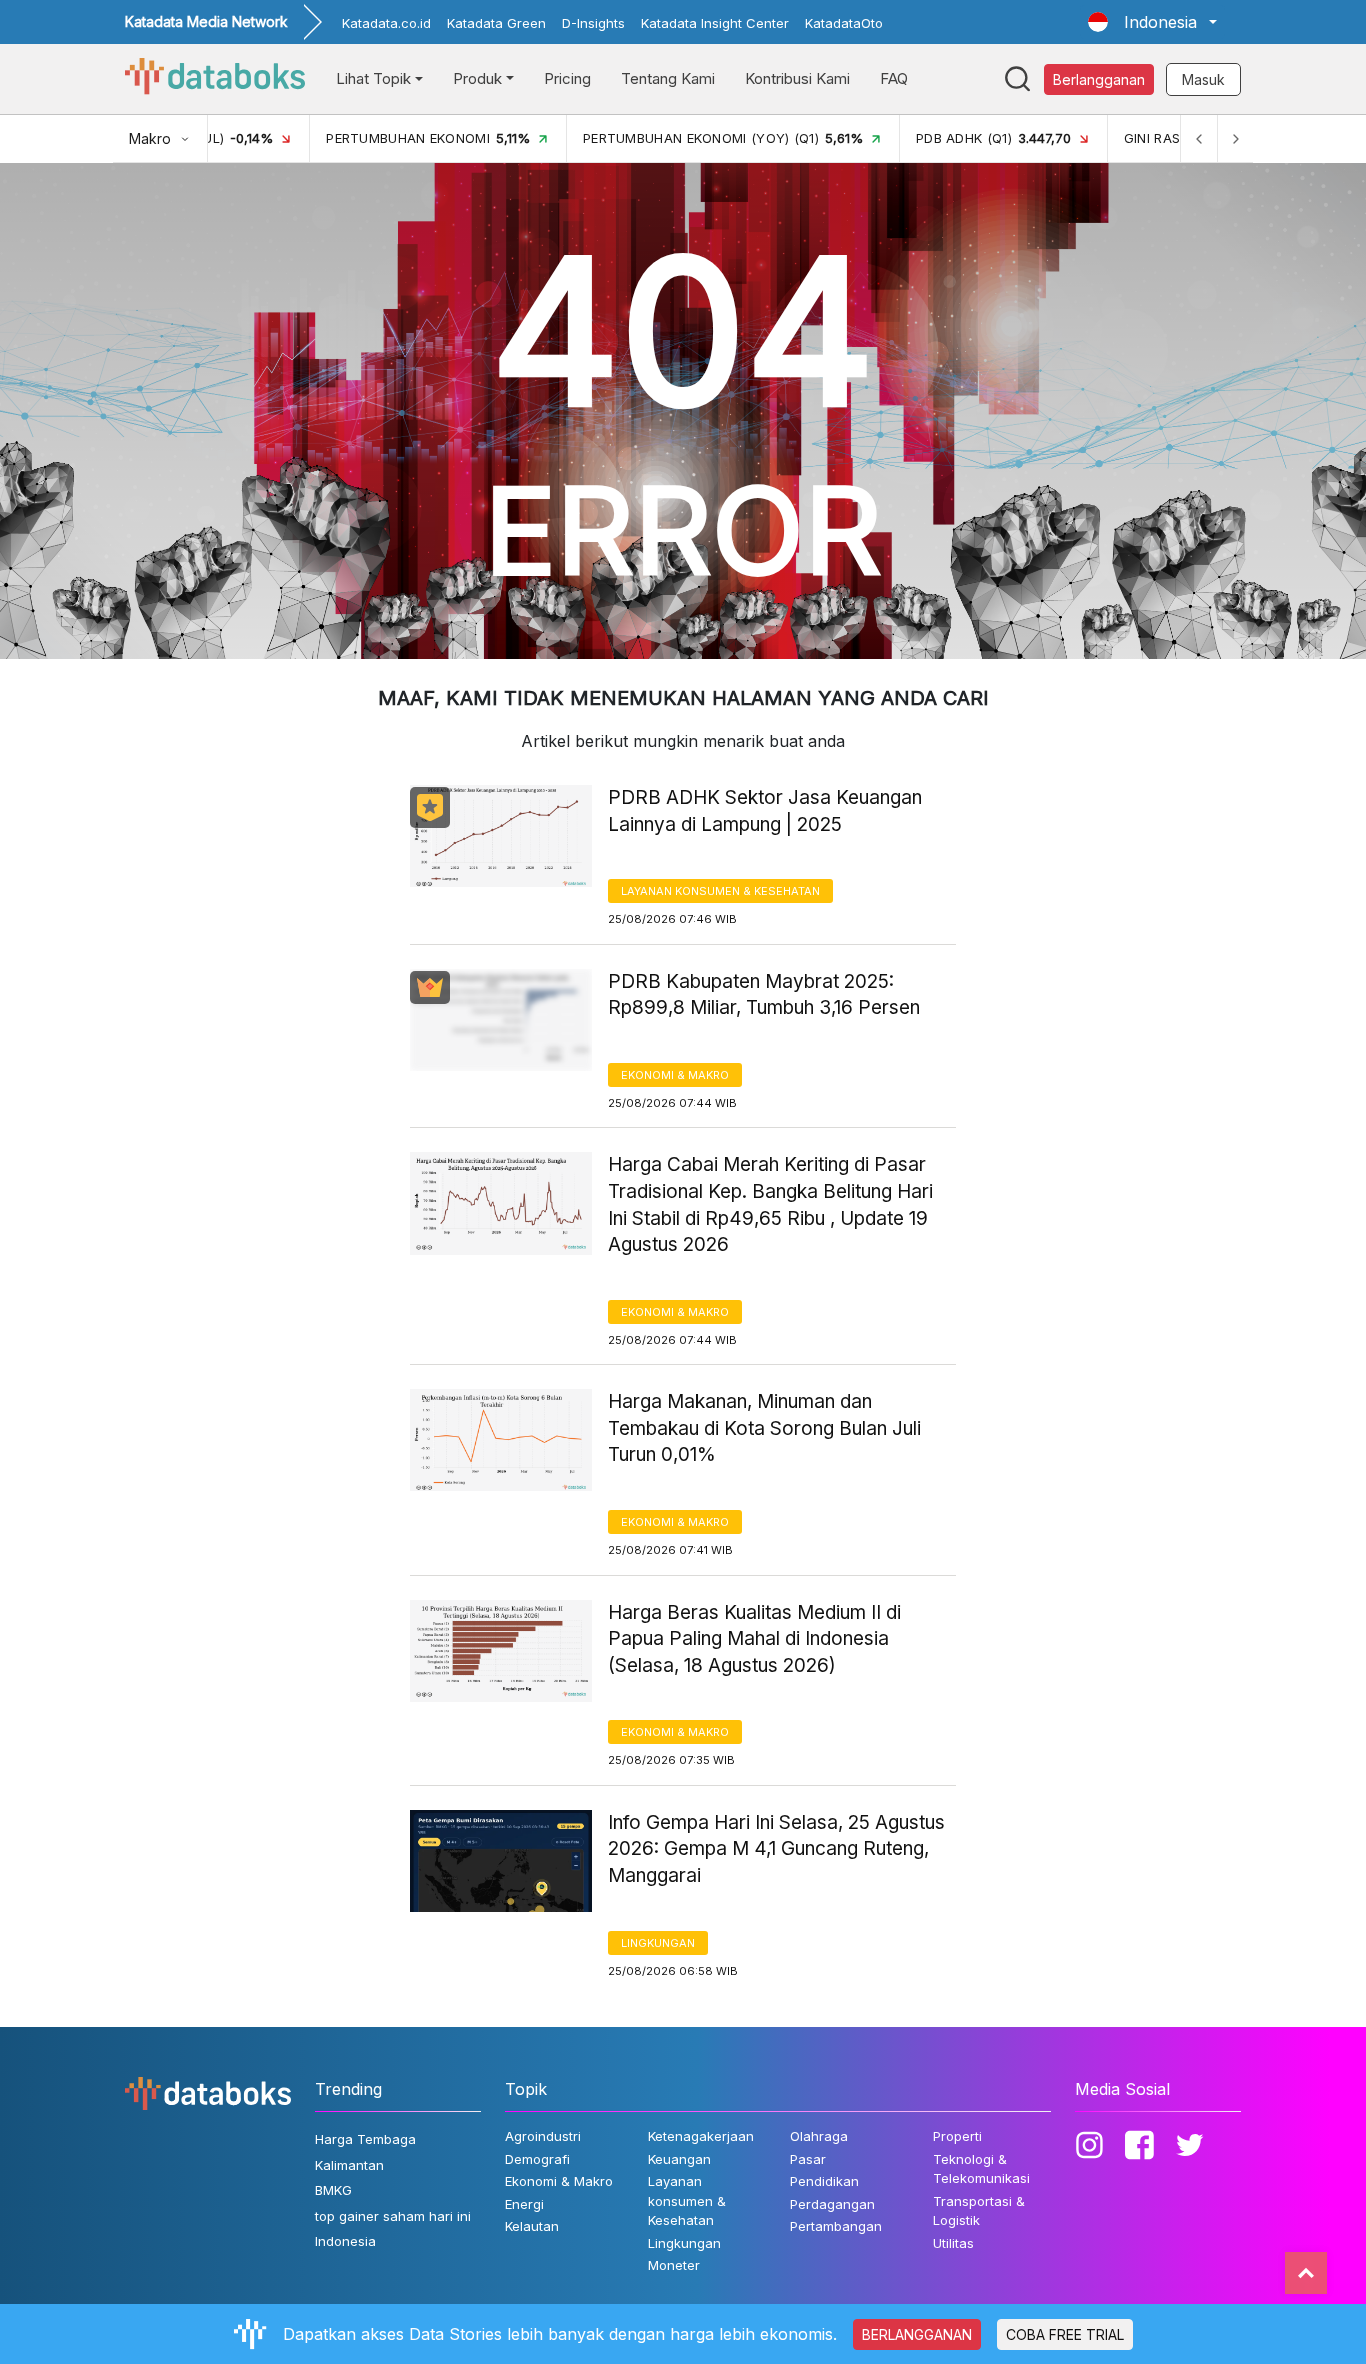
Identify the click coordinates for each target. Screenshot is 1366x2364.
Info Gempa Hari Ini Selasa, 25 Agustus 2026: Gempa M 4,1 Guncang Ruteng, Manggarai (776, 1849)
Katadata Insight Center (715, 23)
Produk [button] (477, 78)
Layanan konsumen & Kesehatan (720, 891)
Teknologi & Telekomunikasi (981, 2169)
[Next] (1235, 138)
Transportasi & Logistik (979, 2211)
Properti (957, 2136)
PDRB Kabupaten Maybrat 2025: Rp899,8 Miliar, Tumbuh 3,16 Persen (764, 995)
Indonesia (345, 2241)
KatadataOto (844, 23)
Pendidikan (824, 2181)
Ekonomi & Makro (675, 1075)
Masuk (1203, 79)
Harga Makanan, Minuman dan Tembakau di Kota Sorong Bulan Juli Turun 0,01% (764, 1428)
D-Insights (593, 23)
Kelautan (532, 2226)
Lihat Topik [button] (373, 78)
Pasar (808, 2159)
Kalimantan (349, 2165)
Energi (524, 2204)
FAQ (894, 78)
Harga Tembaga (365, 2139)
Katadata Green (496, 23)
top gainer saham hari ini (393, 2216)
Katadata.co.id (386, 23)
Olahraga (819, 2136)
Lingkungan (658, 1943)
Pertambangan (836, 2226)
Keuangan (679, 2159)
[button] (1152, 22)
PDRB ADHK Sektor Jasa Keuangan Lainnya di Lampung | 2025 (765, 811)
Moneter (674, 2265)
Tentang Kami (668, 78)
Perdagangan (832, 2204)
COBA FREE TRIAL (1065, 2334)
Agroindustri (543, 2136)
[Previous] (1199, 138)
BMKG (333, 2190)
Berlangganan (1099, 79)
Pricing (567, 78)
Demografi (537, 2159)
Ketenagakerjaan (701, 2136)
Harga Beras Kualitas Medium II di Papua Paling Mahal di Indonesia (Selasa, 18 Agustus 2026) (754, 1639)
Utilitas (953, 2243)
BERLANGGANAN (917, 2334)
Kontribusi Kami (797, 78)
